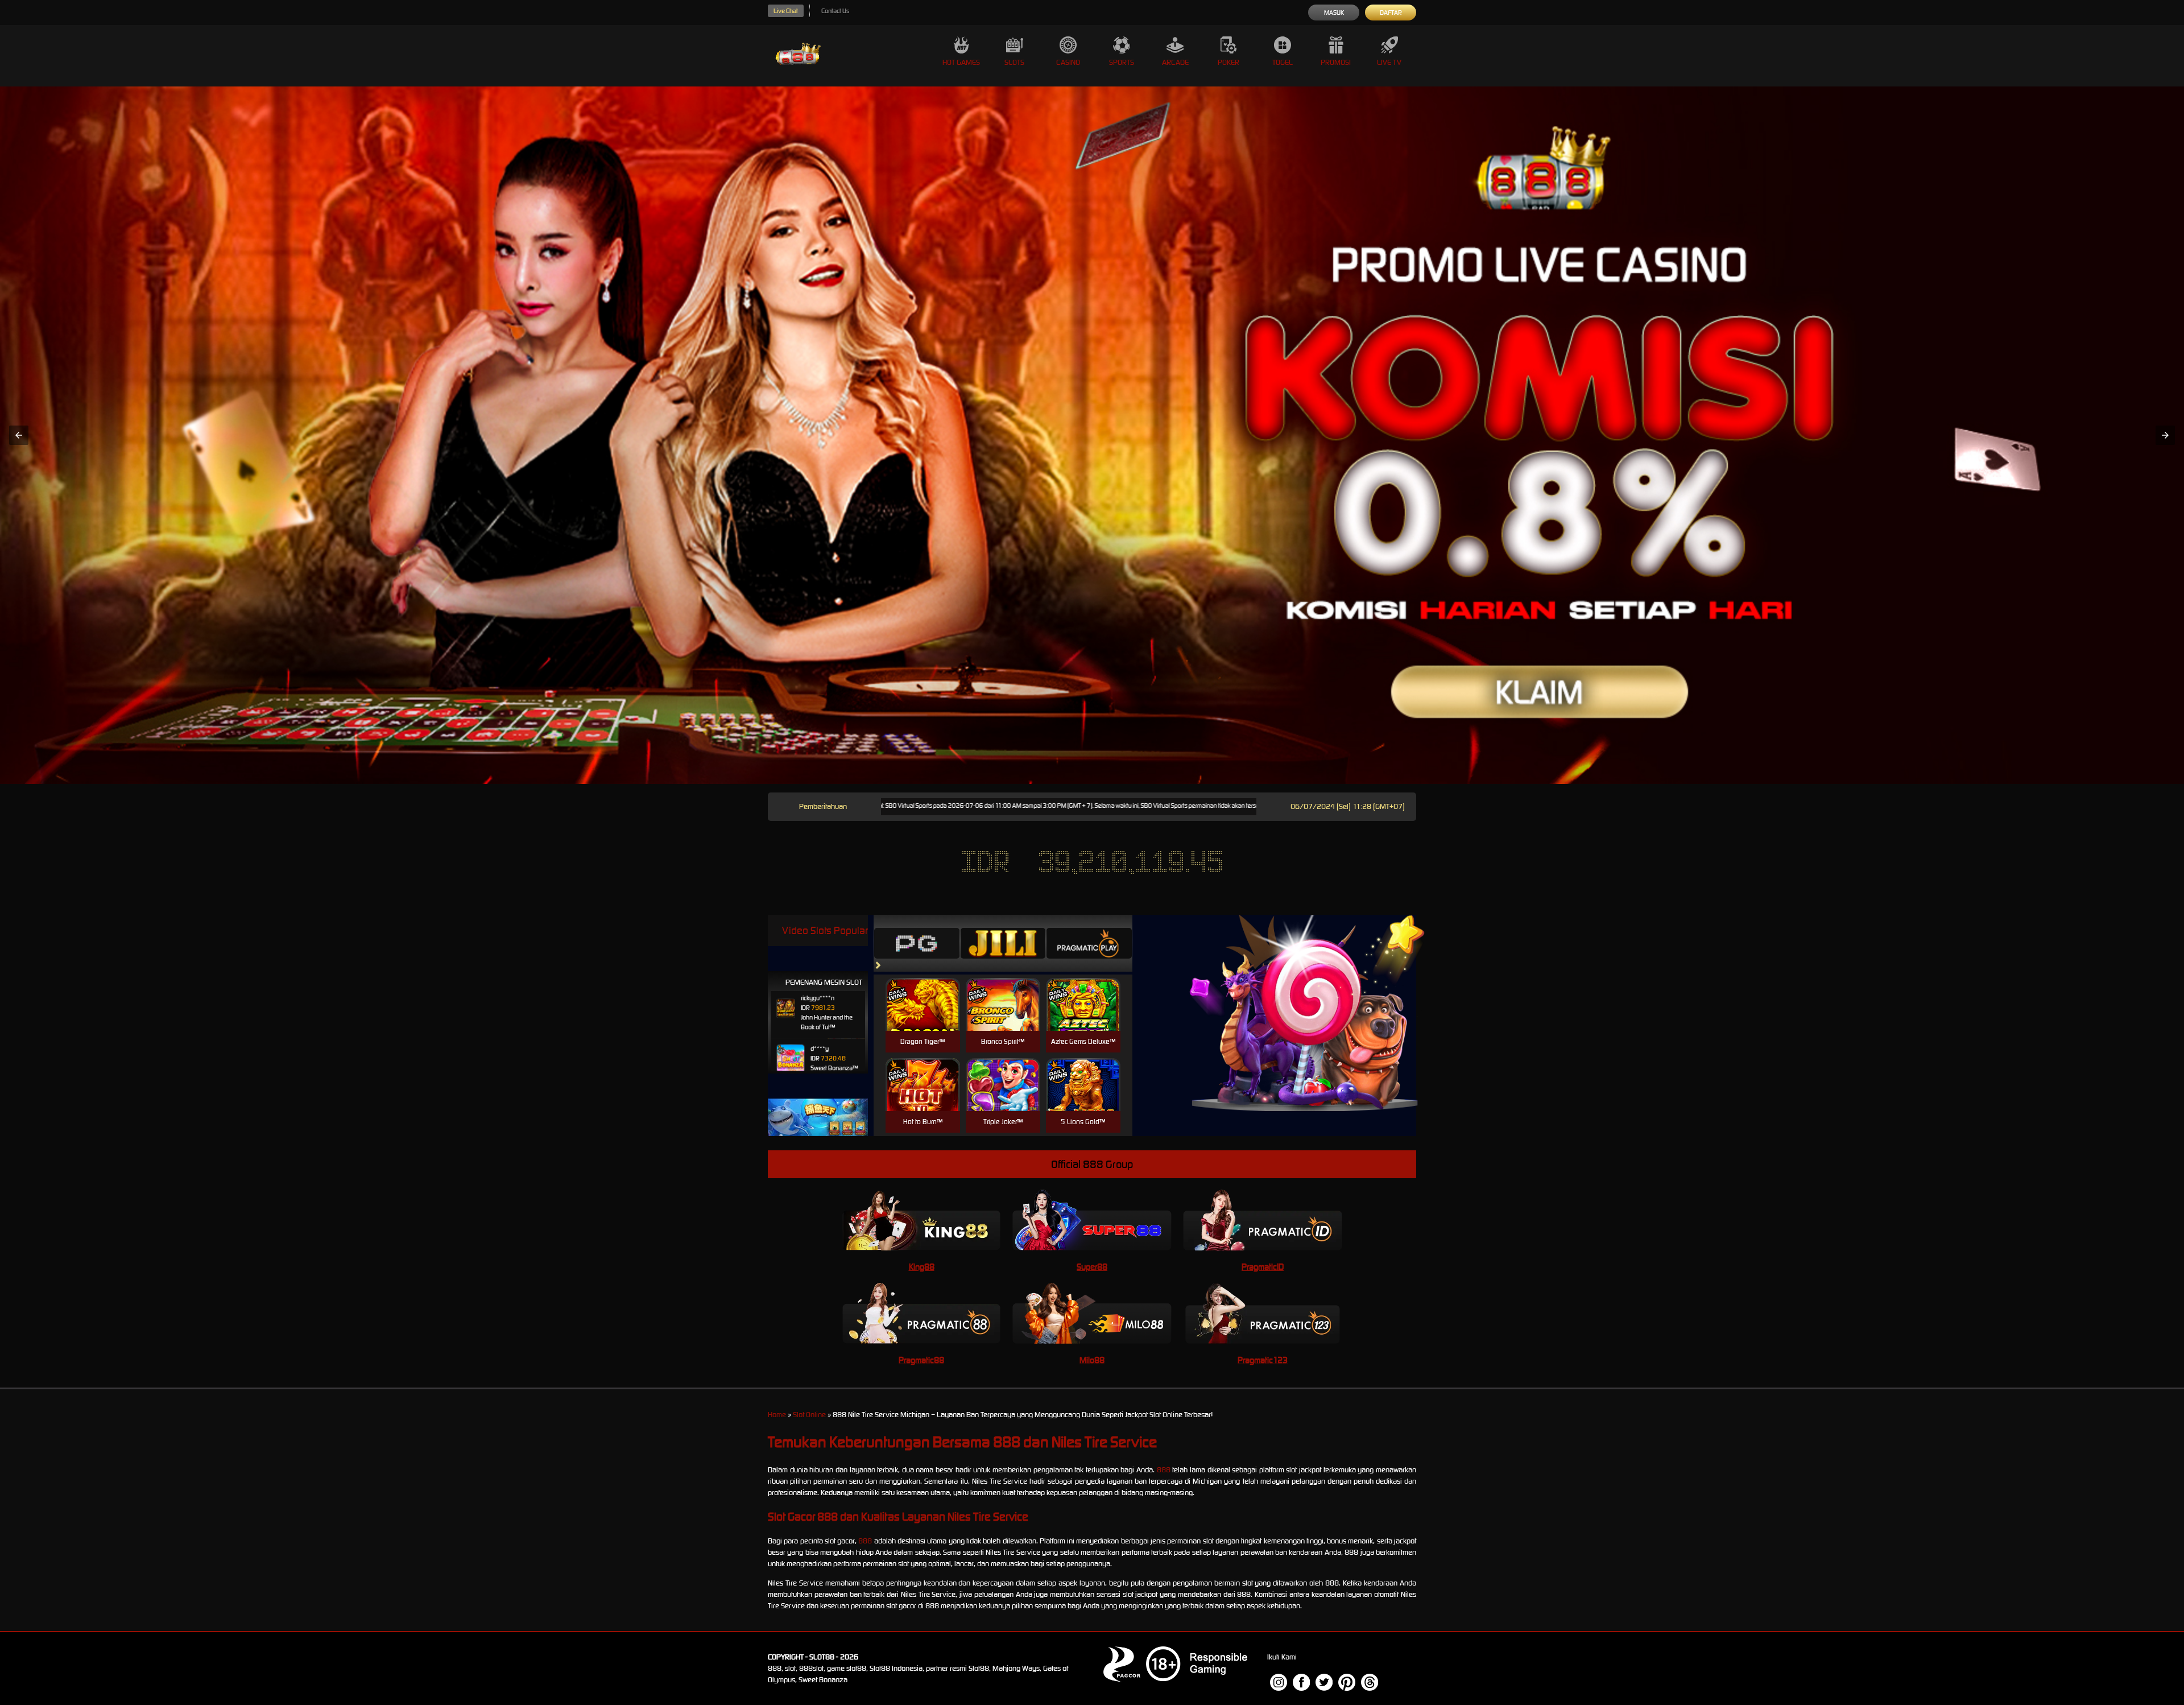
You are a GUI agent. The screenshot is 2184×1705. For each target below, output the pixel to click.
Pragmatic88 (921, 1360)
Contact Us (835, 11)
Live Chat (786, 11)
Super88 (1092, 1267)
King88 (922, 1267)
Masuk (1334, 13)
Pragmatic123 (1263, 1360)
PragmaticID (1263, 1267)
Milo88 (1092, 1360)
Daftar (1391, 13)
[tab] (917, 943)
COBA (923, 991)
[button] (19, 435)
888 (1164, 1470)
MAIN (923, 1016)
